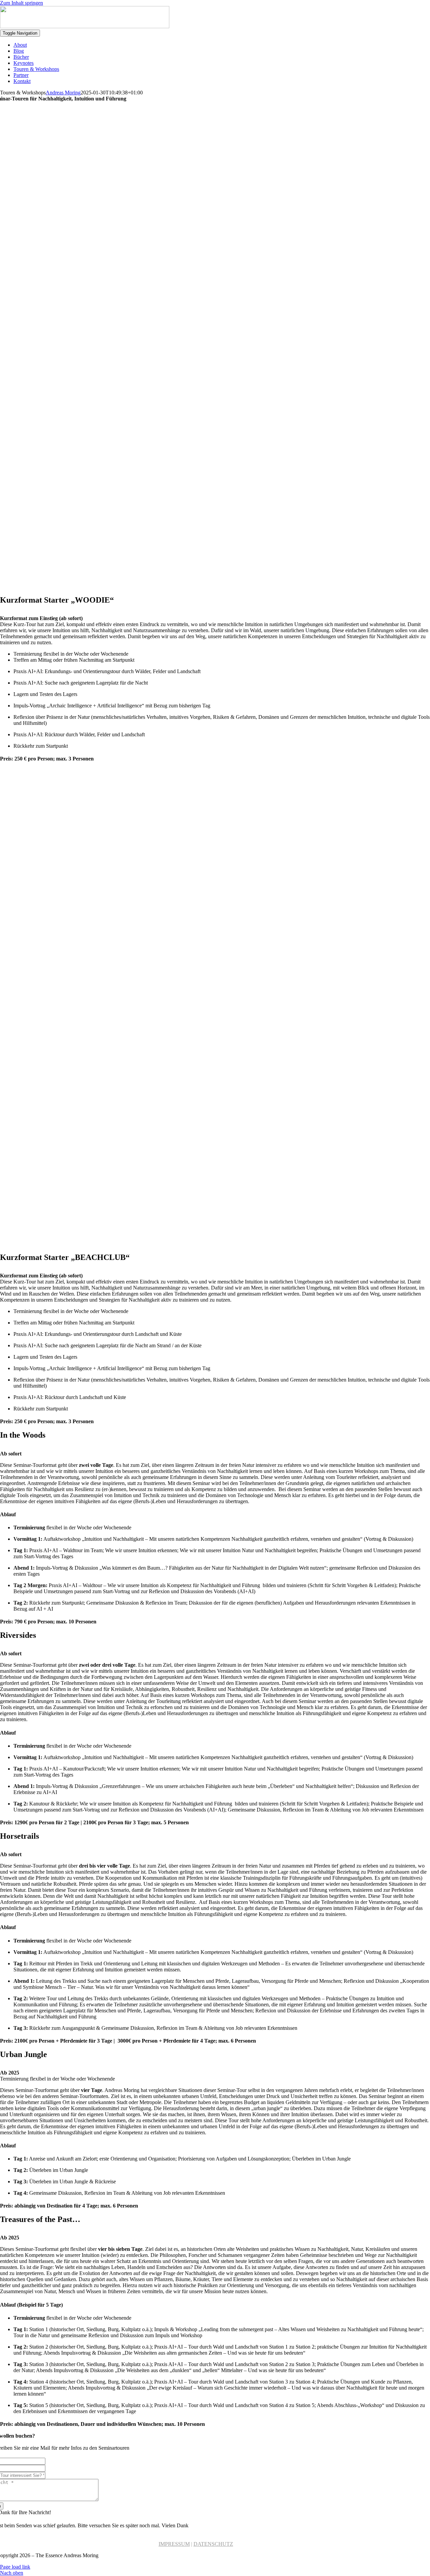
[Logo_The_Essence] (85, 26)
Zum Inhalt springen (21, 3)
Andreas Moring (63, 93)
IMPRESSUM (174, 2544)
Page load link (15, 2567)
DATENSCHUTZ (213, 2544)
